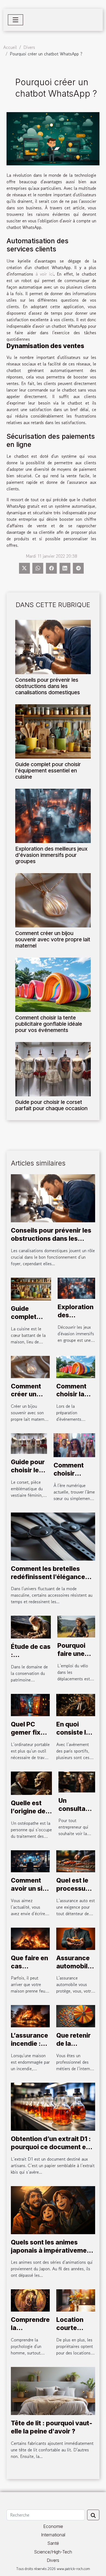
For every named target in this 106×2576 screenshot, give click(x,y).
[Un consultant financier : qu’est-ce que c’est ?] (77, 1781)
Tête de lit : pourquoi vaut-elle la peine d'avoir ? (52, 2427)
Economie (53, 2526)
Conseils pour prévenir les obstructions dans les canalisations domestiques (48, 686)
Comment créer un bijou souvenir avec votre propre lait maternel (53, 939)
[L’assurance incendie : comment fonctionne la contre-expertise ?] (30, 2016)
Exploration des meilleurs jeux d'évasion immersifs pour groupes (51, 855)
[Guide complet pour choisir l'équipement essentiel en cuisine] (53, 731)
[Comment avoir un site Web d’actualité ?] (30, 1861)
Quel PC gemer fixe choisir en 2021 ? (28, 1737)
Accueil (10, 47)
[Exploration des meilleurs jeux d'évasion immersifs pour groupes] (53, 816)
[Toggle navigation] (15, 20)
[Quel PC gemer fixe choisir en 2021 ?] (30, 1704)
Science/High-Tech (53, 2552)
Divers (29, 47)
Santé (53, 2543)
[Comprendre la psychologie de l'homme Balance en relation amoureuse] (30, 2300)
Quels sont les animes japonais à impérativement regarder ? (52, 2250)
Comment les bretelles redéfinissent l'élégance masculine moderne (48, 1577)
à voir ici (45, 274)
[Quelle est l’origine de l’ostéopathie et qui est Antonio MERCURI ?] (31, 1782)
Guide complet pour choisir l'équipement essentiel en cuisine (48, 771)
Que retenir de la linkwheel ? (74, 2044)
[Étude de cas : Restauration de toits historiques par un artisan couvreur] (31, 1627)
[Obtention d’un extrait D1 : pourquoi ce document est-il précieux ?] (53, 2106)
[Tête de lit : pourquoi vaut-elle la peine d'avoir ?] (53, 2390)
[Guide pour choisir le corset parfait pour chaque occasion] (53, 1069)
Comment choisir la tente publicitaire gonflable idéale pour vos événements (49, 1024)
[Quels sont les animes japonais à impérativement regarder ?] (53, 2209)
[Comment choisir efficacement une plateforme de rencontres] (74, 1444)
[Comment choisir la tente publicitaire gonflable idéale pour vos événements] (53, 985)
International (53, 2535)
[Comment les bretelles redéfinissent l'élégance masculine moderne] (53, 1536)
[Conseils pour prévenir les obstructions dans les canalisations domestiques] (53, 647)
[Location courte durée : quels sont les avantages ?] (76, 2300)
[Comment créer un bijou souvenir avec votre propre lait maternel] (53, 900)
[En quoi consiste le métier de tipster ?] (76, 1704)
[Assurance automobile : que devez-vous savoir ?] (76, 1938)
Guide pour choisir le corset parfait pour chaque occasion (51, 1105)
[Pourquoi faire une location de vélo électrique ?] (76, 1626)
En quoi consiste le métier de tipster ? (73, 1737)
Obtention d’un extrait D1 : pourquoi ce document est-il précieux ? (53, 2147)
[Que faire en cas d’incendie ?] (30, 1938)
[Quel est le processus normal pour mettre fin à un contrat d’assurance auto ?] (76, 1861)
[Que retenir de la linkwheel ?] (76, 2016)
